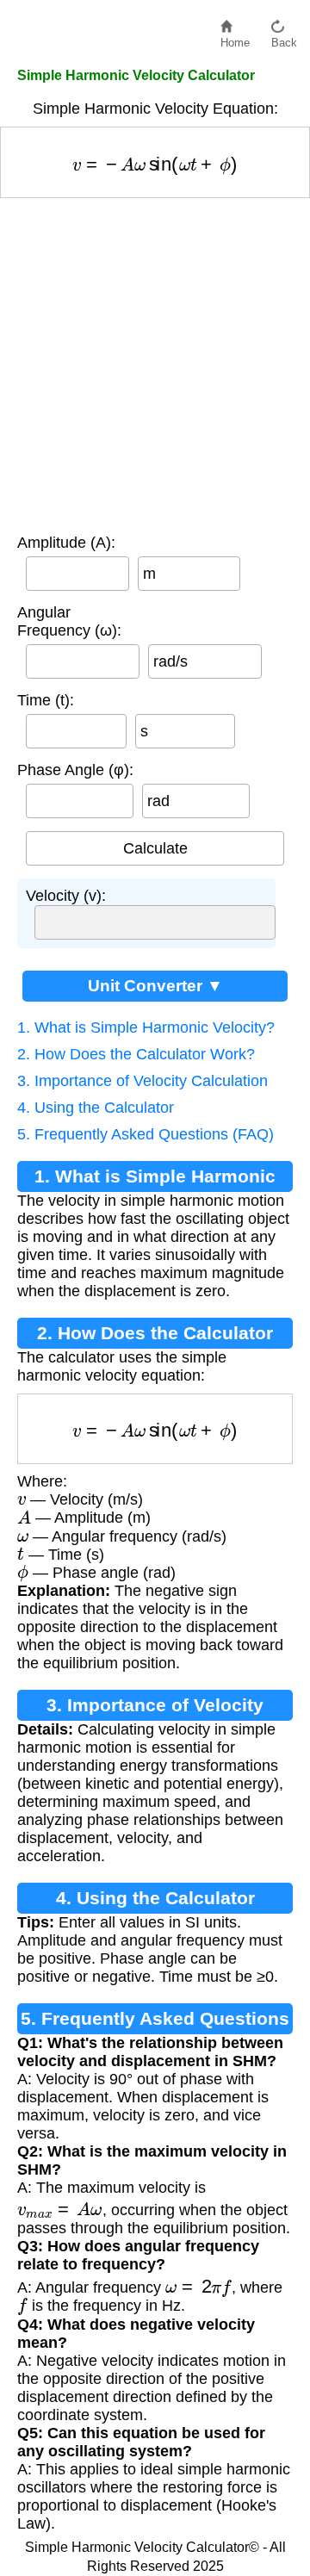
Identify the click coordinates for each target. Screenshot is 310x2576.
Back (284, 38)
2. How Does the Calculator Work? (136, 1054)
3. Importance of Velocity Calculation (143, 1081)
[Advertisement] (155, 362)
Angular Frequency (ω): (69, 621)
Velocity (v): (66, 896)
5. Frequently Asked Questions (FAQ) (146, 1134)
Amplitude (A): (66, 543)
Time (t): (46, 700)
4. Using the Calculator (96, 1108)
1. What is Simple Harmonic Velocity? (146, 1027)
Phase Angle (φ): (75, 770)
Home (235, 38)
